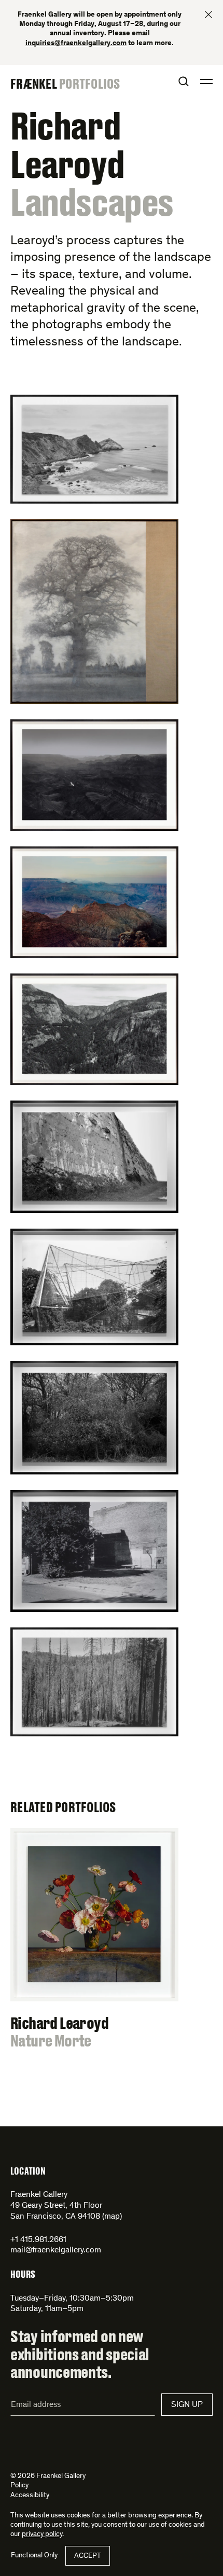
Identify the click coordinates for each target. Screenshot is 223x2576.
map (112, 2217)
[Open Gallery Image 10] (112, 1682)
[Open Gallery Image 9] (112, 1551)
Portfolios (90, 83)
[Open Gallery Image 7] (112, 1287)
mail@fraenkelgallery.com (56, 2250)
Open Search (184, 81)
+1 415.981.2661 (38, 2240)
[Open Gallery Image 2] (112, 611)
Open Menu (206, 81)
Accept (88, 2556)
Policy (19, 2486)
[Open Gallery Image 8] (112, 1418)
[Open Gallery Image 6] (112, 1157)
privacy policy (42, 2535)
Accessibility (30, 2496)
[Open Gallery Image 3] (112, 775)
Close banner (208, 15)
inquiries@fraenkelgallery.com (76, 44)
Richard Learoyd (67, 144)
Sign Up (187, 2405)
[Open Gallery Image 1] (112, 449)
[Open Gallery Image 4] (112, 902)
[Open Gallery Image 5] (112, 1029)
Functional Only (34, 2556)
